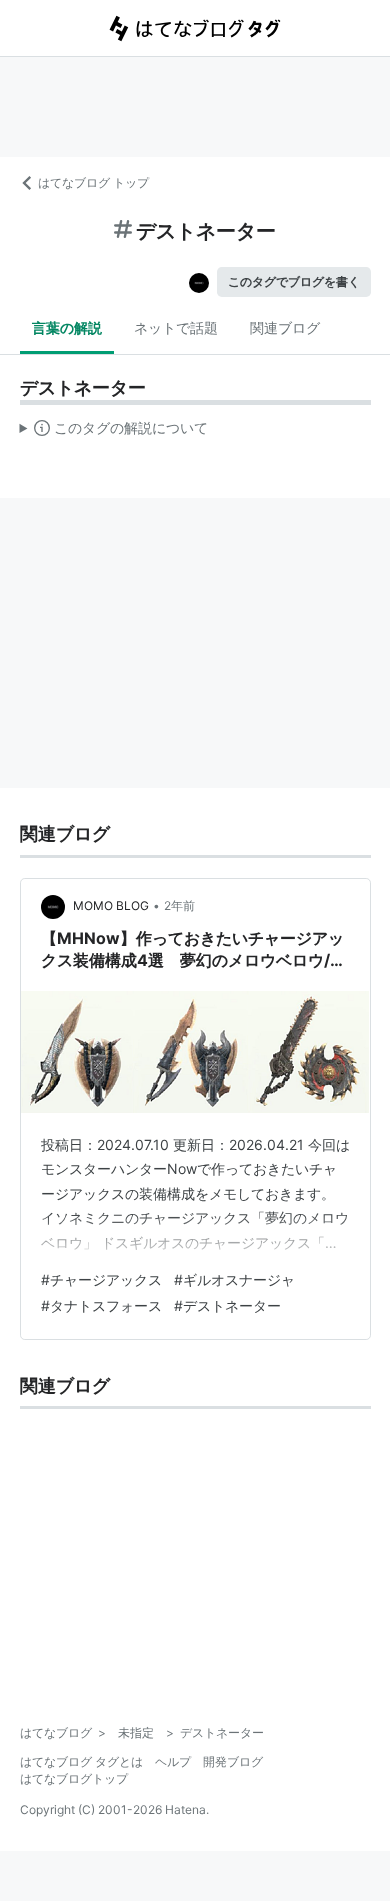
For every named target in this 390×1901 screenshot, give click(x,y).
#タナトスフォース (101, 1305)
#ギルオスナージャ (234, 1279)
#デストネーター (227, 1305)
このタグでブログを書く (294, 281)
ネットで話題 (176, 327)
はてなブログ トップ (93, 182)
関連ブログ (285, 327)
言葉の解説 (67, 327)
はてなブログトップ (74, 1778)
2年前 (179, 905)
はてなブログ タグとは (81, 1761)
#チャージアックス (101, 1279)
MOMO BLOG (111, 905)
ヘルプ (173, 1761)
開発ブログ (233, 1761)
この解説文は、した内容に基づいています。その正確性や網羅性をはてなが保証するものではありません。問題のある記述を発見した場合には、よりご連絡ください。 (114, 432)
